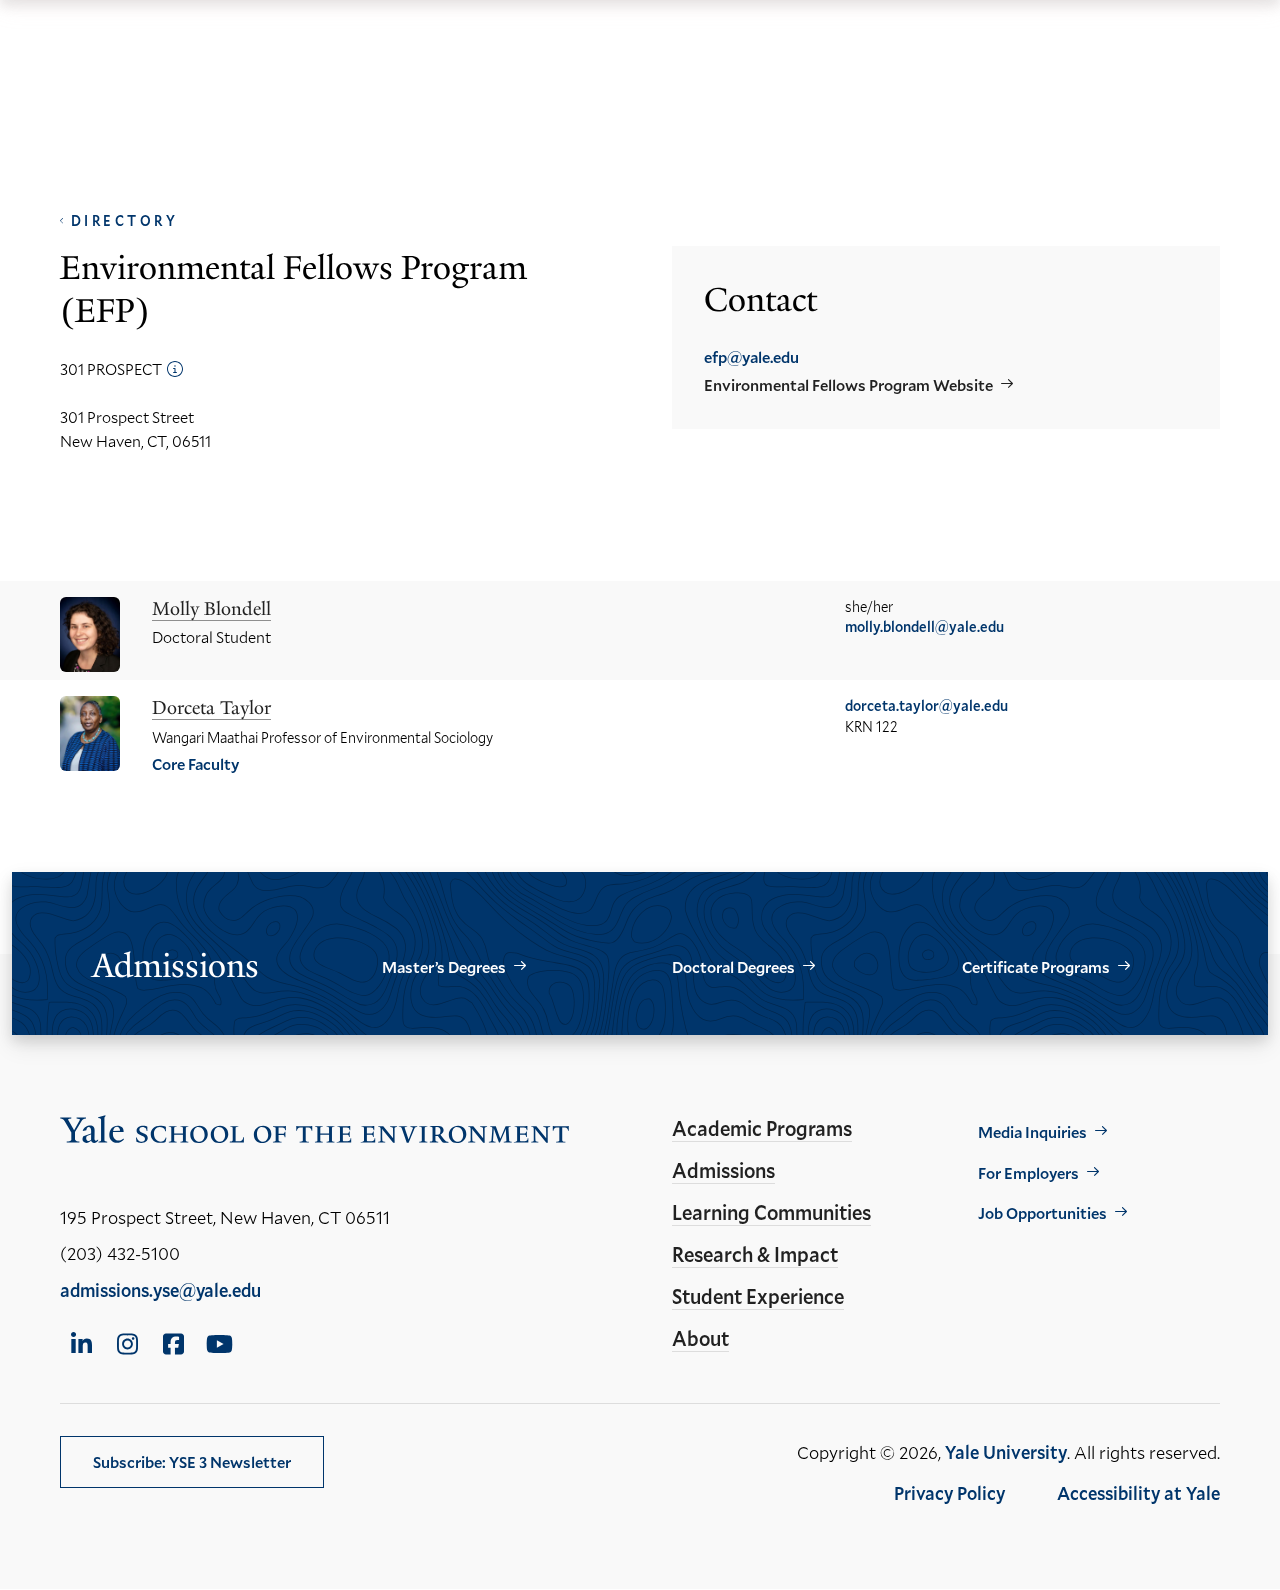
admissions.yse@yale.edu (160, 1290)
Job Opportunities (1042, 1212)
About (700, 1338)
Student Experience (758, 1296)
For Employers (1028, 1172)
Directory (125, 220)
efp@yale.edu (751, 356)
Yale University (1006, 1452)
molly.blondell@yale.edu (924, 626)
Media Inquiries (1032, 1131)
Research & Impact (755, 1254)
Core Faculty (195, 763)
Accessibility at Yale (1138, 1493)
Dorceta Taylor (211, 708)
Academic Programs (762, 1128)
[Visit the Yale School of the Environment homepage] (315, 1133)
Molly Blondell (211, 609)
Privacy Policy (949, 1493)
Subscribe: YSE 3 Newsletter (192, 1461)
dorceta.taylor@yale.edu (926, 705)
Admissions (723, 1170)
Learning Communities (771, 1212)
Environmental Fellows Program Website (848, 384)
